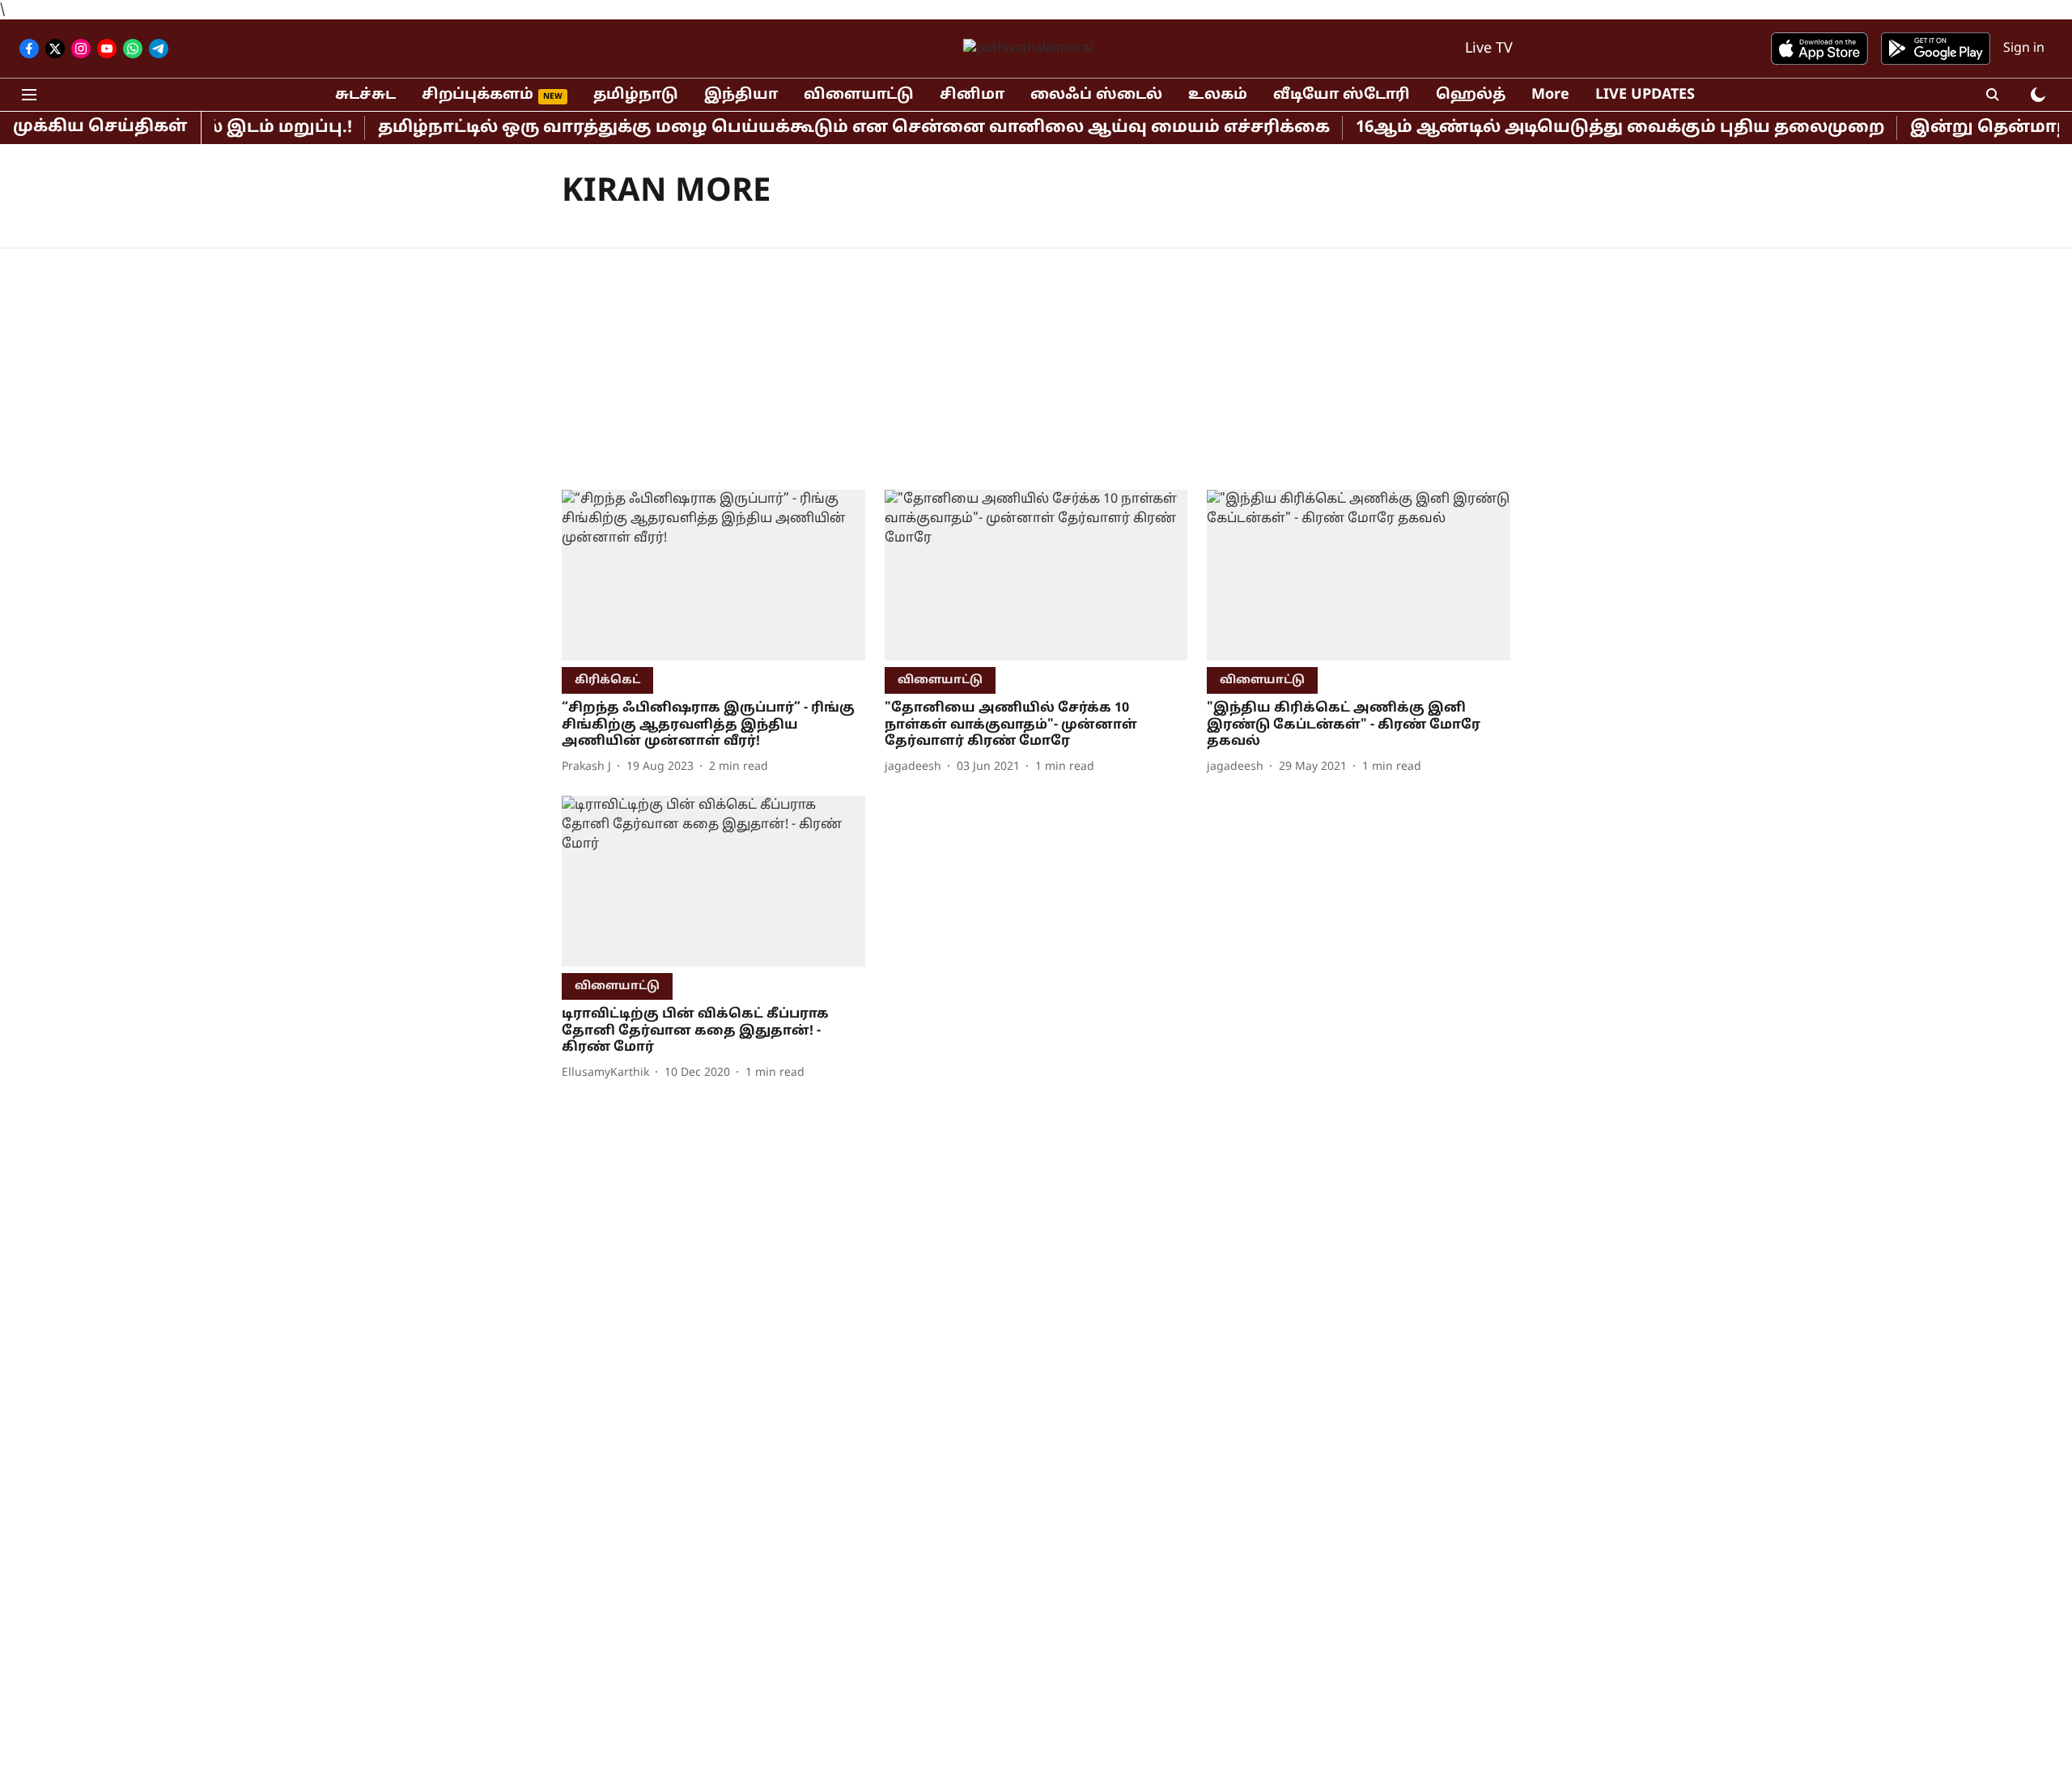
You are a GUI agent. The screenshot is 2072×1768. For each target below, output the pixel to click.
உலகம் (1218, 95)
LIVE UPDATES (1645, 95)
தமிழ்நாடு (636, 95)
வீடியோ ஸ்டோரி (1342, 95)
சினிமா (972, 95)
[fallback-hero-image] (713, 575)
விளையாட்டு (859, 95)
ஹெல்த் (1471, 95)
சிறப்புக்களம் (478, 95)
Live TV (1489, 49)
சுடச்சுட (365, 95)
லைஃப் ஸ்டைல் (1096, 95)
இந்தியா (741, 95)
